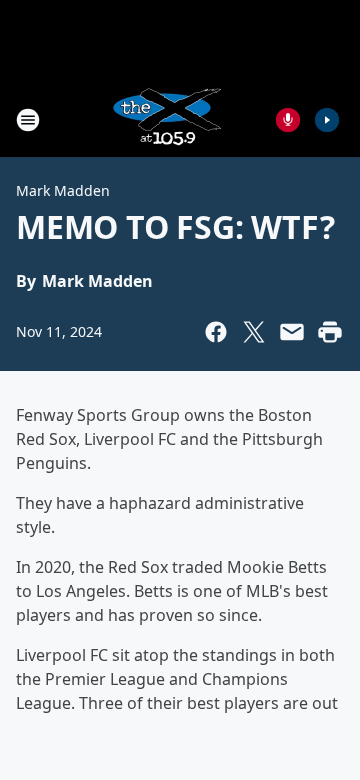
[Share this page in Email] (292, 332)
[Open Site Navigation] (28, 120)
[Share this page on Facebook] (216, 332)
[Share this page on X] (254, 332)
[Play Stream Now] (327, 120)
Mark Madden (63, 190)
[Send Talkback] (288, 120)
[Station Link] (166, 119)
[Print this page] (330, 332)
